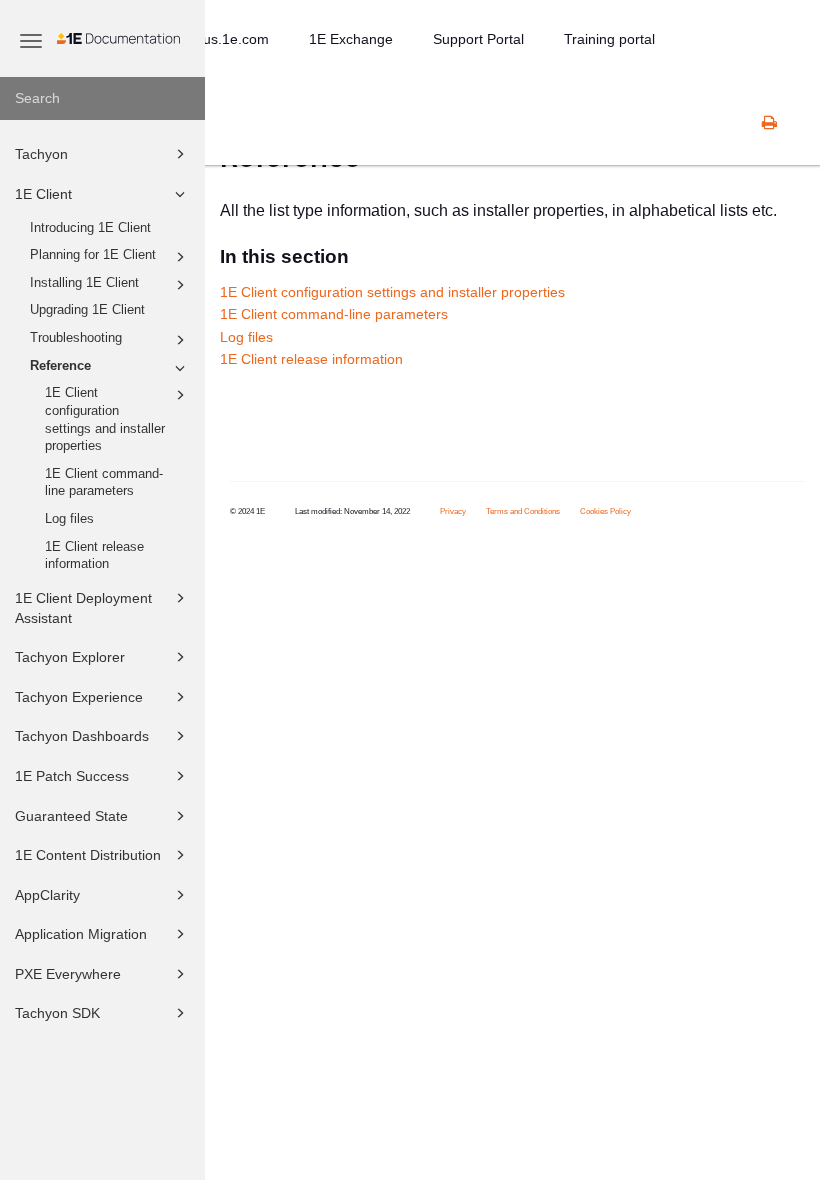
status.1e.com (224, 39)
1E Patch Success (72, 776)
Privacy (453, 511)
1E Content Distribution (88, 855)
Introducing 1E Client (90, 228)
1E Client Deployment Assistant (83, 608)
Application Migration (81, 934)
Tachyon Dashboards (82, 736)
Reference (60, 366)
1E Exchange (351, 39)
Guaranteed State (71, 816)
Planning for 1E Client (93, 255)
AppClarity (47, 895)
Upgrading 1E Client (87, 310)
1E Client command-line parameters (104, 483)
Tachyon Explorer (70, 657)
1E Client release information (94, 556)
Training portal (609, 39)
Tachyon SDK (57, 1013)
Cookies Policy (605, 511)
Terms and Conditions (523, 511)
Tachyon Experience (79, 697)
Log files (69, 519)
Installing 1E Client (84, 283)
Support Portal (478, 39)
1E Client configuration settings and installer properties (105, 419)
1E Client (43, 194)
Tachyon (41, 154)
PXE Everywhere (68, 974)
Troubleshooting (76, 338)
